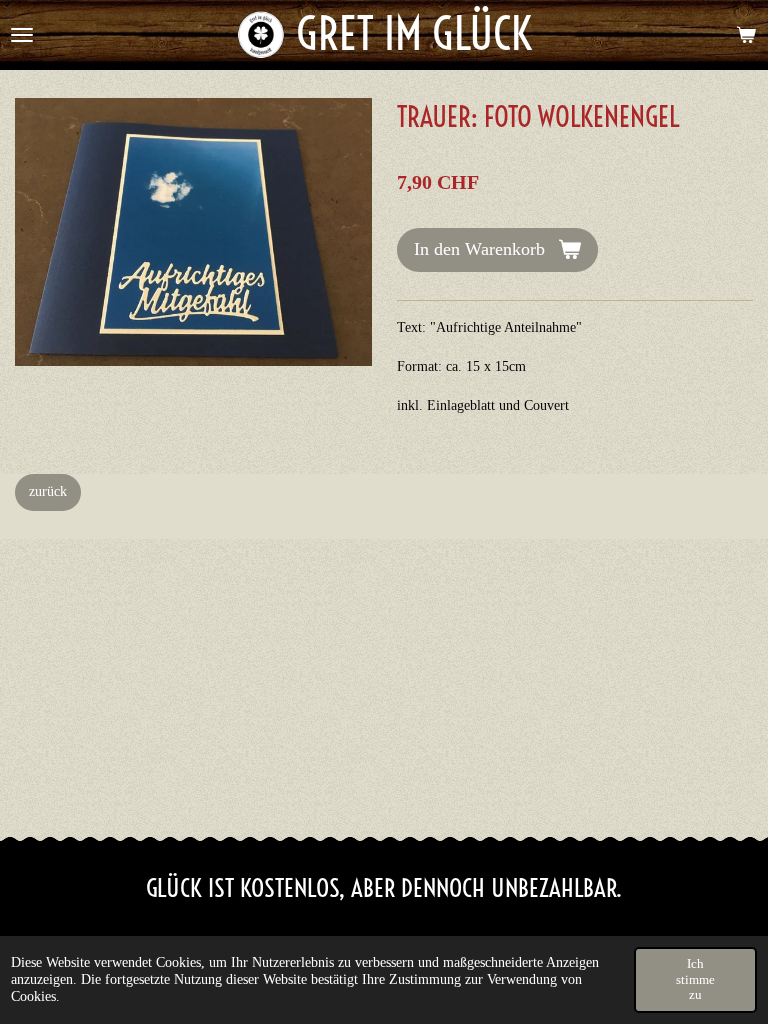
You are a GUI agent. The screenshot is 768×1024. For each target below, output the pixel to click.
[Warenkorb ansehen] (746, 35)
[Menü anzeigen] (22, 35)
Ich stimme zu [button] (695, 979)
